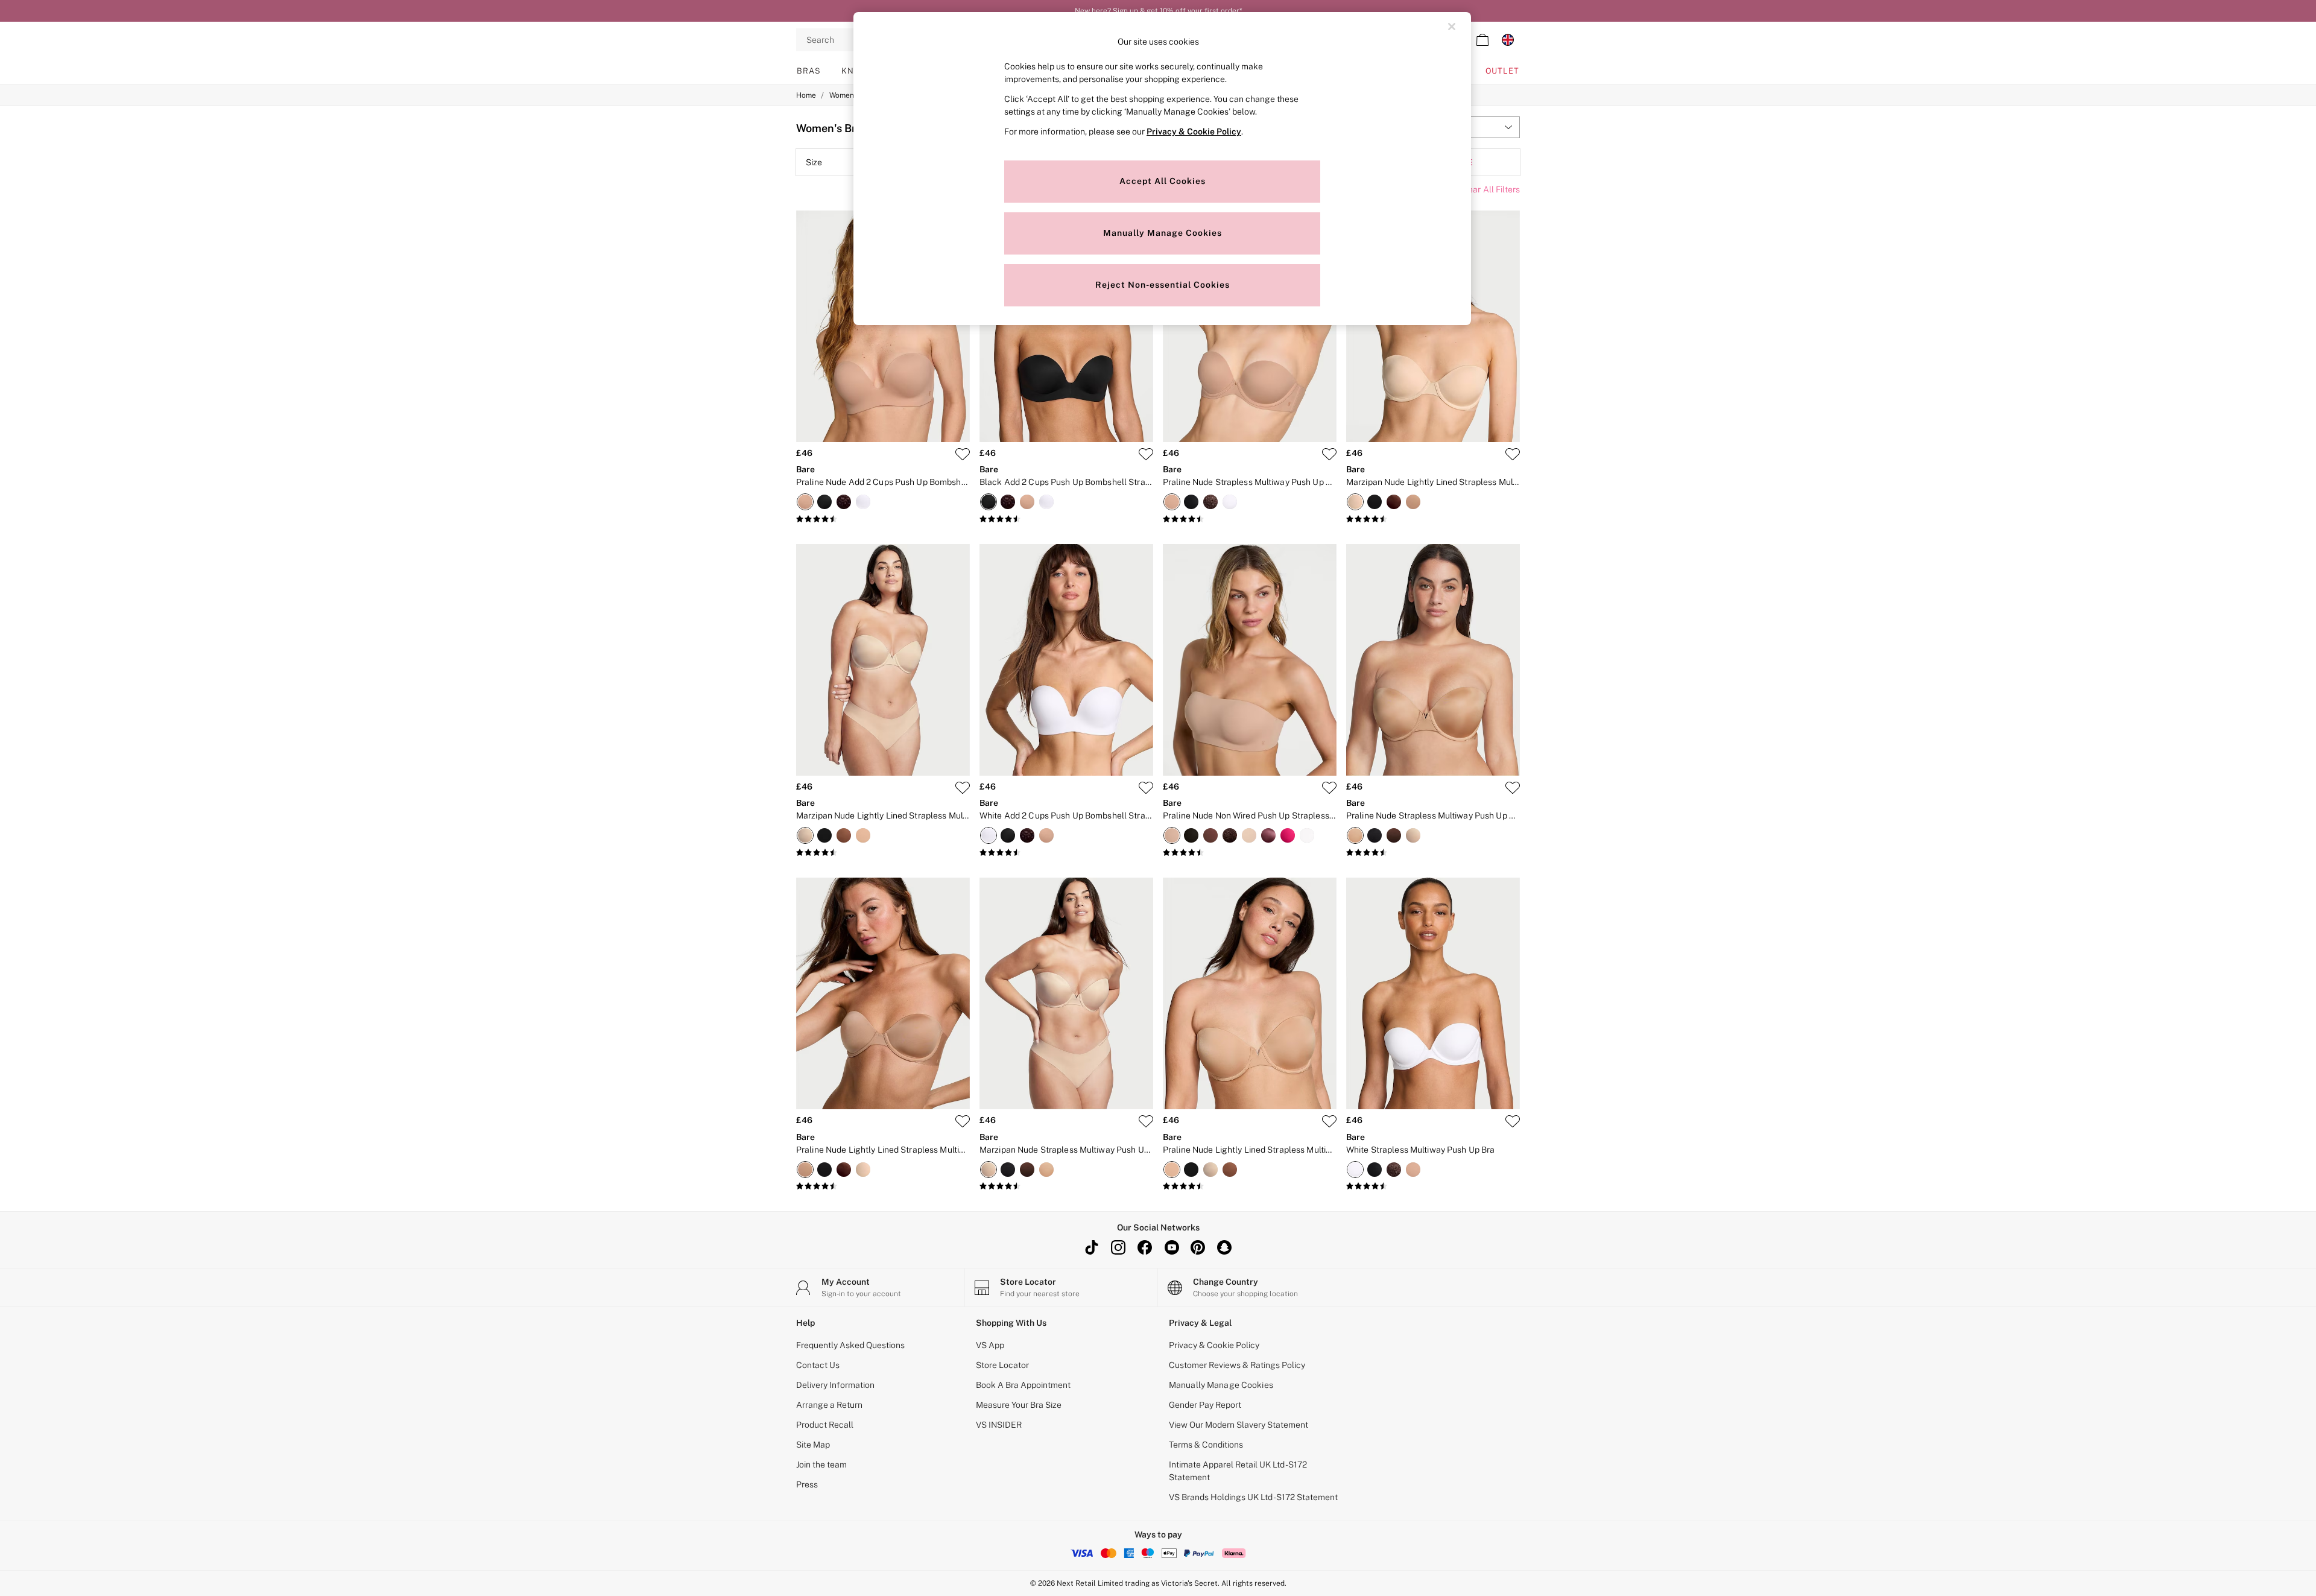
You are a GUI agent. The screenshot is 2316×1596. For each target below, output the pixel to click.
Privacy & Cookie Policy (1214, 1345)
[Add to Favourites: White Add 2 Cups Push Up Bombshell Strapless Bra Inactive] (1146, 788)
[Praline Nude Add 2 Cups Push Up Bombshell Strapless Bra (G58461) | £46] (883, 326)
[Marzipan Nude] (1355, 502)
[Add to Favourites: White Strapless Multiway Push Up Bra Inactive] (1513, 1121)
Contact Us (818, 1365)
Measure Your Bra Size (1019, 1405)
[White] (863, 502)
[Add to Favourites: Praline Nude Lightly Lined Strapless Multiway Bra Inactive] (963, 1121)
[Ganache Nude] (1394, 502)
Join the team (821, 1465)
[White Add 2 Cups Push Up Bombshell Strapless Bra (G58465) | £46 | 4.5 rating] (1066, 853)
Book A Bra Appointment (1023, 1385)
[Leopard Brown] (844, 502)
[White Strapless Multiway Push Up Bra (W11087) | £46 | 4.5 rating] (1433, 1186)
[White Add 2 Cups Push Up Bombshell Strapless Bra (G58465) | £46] (1066, 660)
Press (807, 1484)
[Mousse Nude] (844, 835)
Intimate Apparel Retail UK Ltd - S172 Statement (1238, 1471)
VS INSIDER (999, 1425)
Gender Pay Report (1205, 1405)
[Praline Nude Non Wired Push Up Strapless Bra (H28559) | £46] (1250, 660)
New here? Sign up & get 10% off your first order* (1158, 8)
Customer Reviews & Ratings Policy (1237, 1365)
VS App (990, 1345)
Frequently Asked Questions (850, 1345)
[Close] (1452, 27)
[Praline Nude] (805, 502)
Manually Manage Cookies (1221, 1385)
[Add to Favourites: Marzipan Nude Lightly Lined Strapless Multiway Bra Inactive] (1513, 454)
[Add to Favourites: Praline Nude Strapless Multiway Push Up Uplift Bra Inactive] (1513, 788)
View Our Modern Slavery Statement (1239, 1425)
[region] (1162, 169)
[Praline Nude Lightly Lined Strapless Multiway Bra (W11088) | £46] (883, 993)
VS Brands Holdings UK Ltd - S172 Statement (1253, 1497)
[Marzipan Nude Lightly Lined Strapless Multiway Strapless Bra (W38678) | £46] (883, 660)
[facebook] (1145, 1247)
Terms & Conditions (1206, 1445)
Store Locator (1002, 1365)
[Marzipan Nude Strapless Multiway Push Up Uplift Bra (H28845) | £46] (1066, 993)
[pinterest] (1198, 1247)
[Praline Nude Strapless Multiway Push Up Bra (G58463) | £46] (1250, 326)
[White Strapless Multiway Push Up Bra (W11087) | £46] (1433, 993)
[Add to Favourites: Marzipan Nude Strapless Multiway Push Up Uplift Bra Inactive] (1146, 1121)
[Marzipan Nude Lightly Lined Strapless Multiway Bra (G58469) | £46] (1433, 326)
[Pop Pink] (1288, 835)
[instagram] (1118, 1247)
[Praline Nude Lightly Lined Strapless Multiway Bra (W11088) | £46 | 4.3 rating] (883, 1186)
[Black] (824, 502)
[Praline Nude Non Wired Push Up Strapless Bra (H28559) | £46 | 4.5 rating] (1250, 853)
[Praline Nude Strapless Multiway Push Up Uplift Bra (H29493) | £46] (1433, 660)
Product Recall (825, 1425)
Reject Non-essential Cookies (1163, 285)
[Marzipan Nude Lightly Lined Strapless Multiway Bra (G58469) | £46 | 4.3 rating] (1433, 519)
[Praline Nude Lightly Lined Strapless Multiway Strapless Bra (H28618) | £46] (1250, 993)
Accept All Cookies (1163, 181)
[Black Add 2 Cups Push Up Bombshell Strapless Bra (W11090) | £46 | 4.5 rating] (1066, 519)
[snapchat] (1224, 1247)
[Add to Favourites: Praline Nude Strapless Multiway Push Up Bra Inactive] (1329, 454)
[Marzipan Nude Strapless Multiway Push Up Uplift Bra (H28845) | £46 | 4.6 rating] (1066, 1186)
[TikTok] (1092, 1247)
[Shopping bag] (1482, 40)
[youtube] (1171, 1247)
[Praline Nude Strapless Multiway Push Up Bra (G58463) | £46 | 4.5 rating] (1250, 519)
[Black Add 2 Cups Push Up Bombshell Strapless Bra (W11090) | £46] (1066, 326)
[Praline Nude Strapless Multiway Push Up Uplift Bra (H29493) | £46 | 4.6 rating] (1433, 853)
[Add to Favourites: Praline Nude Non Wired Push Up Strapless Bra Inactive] (1329, 788)
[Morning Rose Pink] (1268, 835)
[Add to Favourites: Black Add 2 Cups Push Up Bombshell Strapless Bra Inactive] (1146, 454)
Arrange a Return (829, 1405)
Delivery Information (835, 1385)
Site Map (813, 1445)
